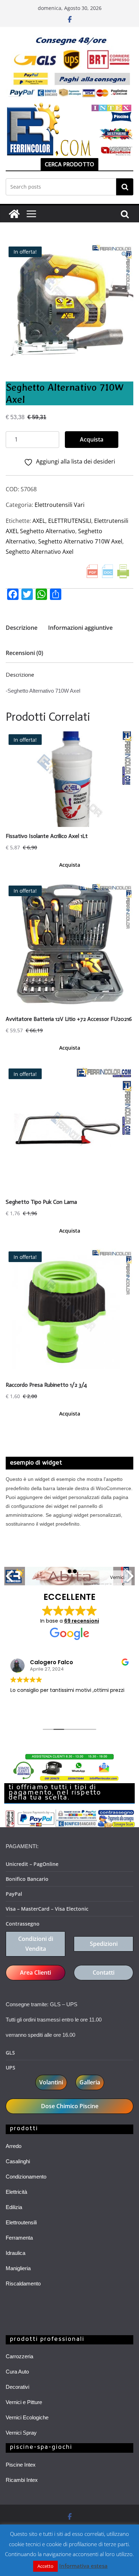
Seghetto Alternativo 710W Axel (80, 541)
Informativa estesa (83, 2566)
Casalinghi (18, 2161)
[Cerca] (125, 187)
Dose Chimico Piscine (70, 2106)
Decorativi (17, 2387)
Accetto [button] (45, 2566)
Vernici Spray (21, 2433)
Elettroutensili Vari (60, 505)
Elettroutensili (21, 2222)
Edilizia (14, 2207)
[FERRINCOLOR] (14, 214)
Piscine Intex (21, 2465)
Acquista (92, 439)
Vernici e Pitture (24, 2402)
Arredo (14, 2146)
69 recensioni (82, 1621)
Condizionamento (26, 2177)
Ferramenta (19, 2238)
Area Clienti (35, 1972)
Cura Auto (17, 2372)
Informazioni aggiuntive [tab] (80, 628)
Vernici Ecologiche (27, 2417)
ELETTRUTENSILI (70, 521)
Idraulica (16, 2253)
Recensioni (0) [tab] (24, 653)
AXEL (39, 521)
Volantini (51, 2082)
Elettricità (16, 2192)
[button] (124, 255)
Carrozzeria (19, 2356)
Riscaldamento (23, 2283)
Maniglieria (18, 2268)
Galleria (90, 2082)
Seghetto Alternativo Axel (40, 552)
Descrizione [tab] (22, 628)
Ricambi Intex (22, 2480)
